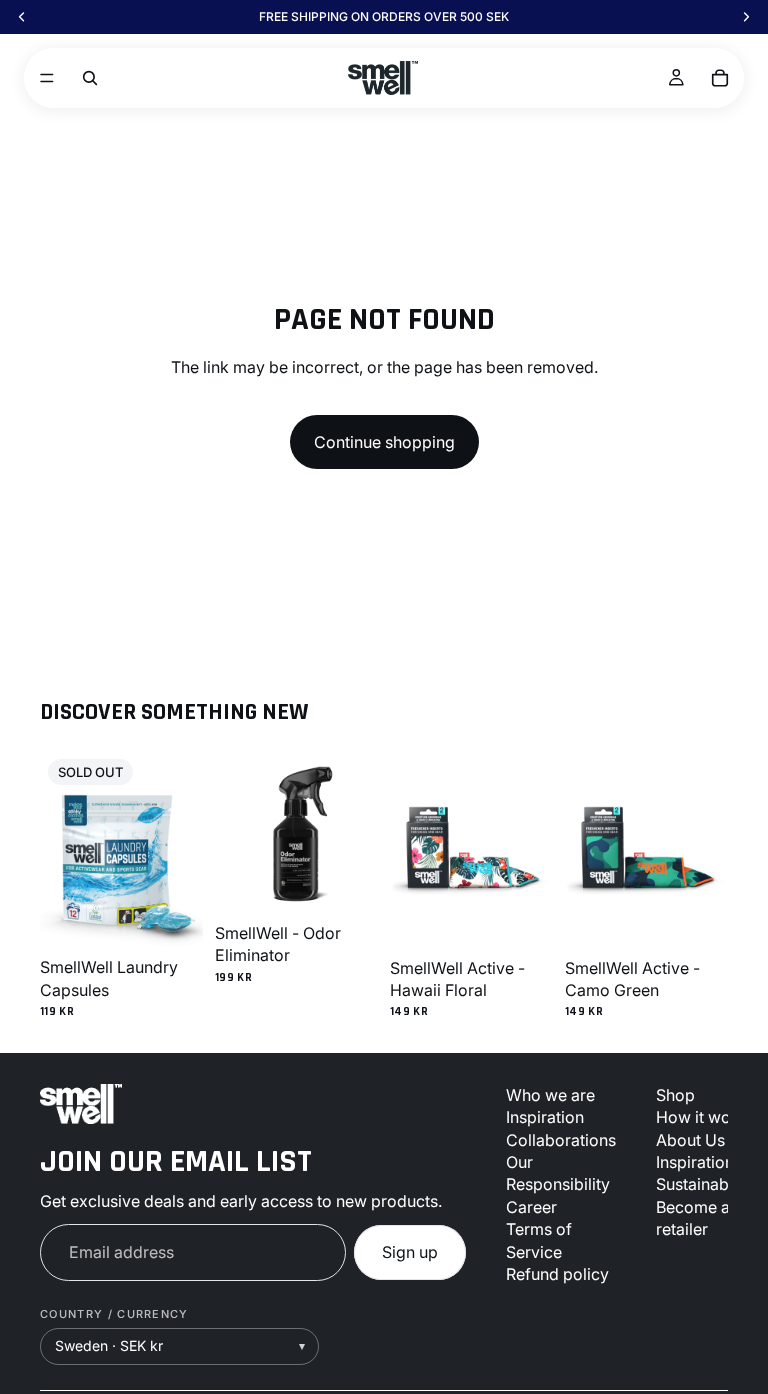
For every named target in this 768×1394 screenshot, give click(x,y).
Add (364, 883)
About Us (690, 1140)
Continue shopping (384, 442)
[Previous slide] (62, 850)
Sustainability (705, 1185)
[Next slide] (181, 850)
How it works (705, 1117)
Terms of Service (539, 1240)
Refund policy (557, 1274)
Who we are (550, 1095)
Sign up (410, 1252)
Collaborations (561, 1140)
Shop (675, 1095)
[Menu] (47, 78)
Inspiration (545, 1117)
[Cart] (720, 78)
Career (531, 1207)
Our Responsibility (558, 1173)
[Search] (90, 78)
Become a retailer (693, 1218)
